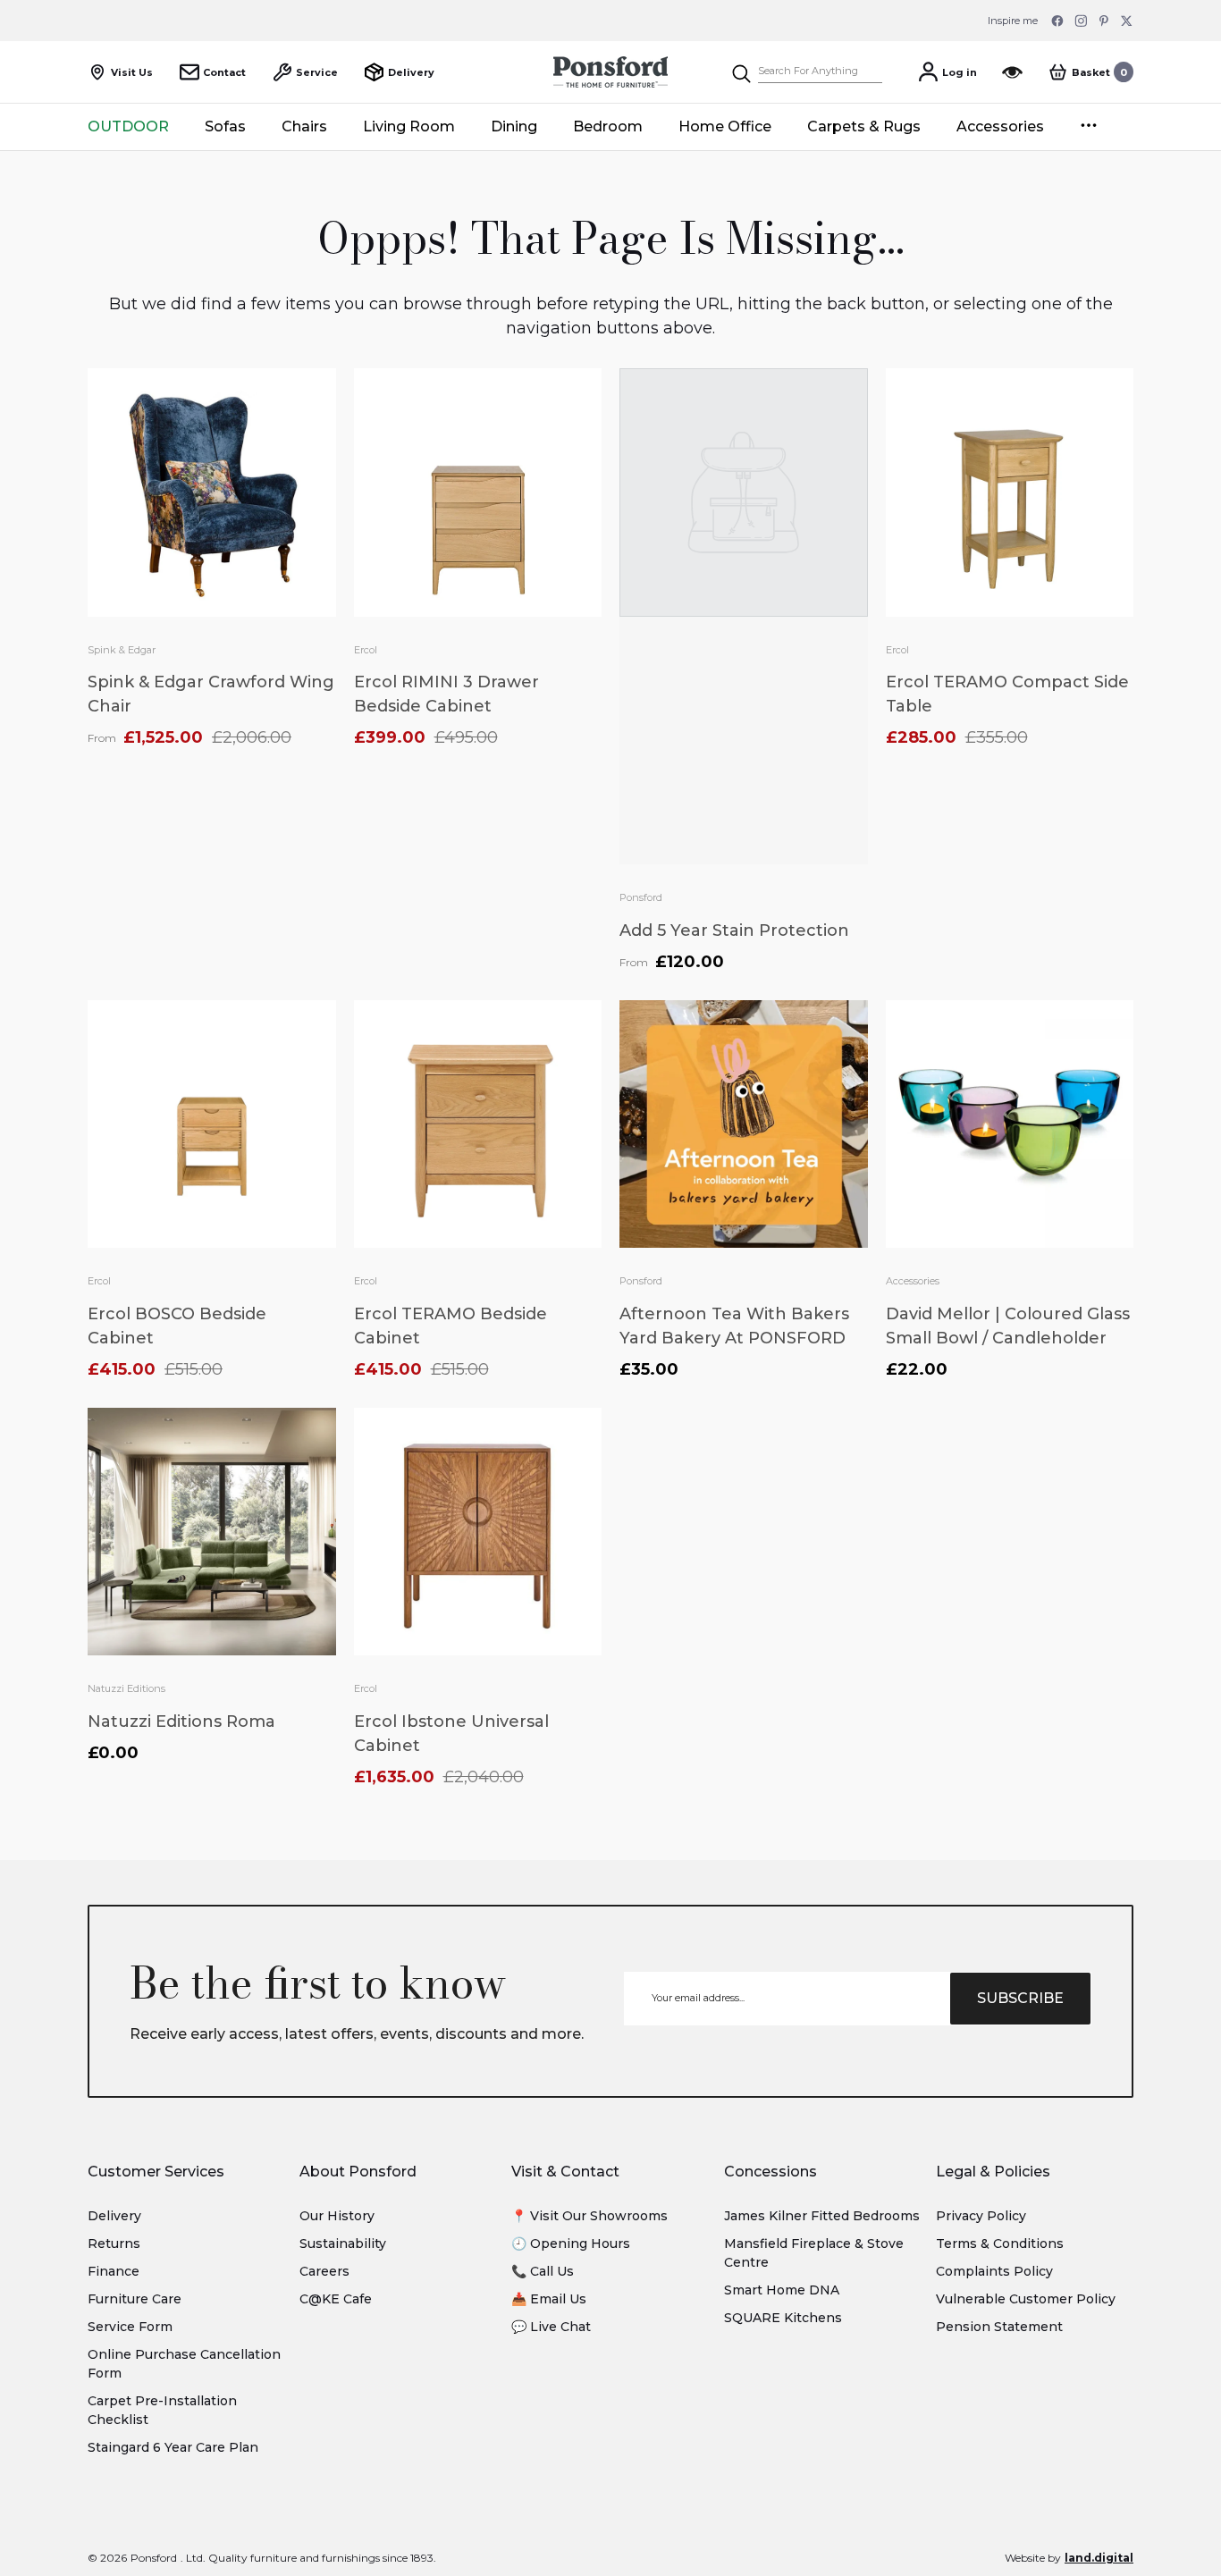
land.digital (1099, 2558)
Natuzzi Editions (126, 1688)
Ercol (366, 650)
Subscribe (1020, 1998)
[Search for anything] (806, 72)
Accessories (913, 1281)
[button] (1090, 72)
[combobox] (820, 72)
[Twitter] (1127, 21)
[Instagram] (1081, 21)
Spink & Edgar (122, 650)
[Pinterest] (1104, 21)
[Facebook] (1057, 21)
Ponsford (641, 897)
